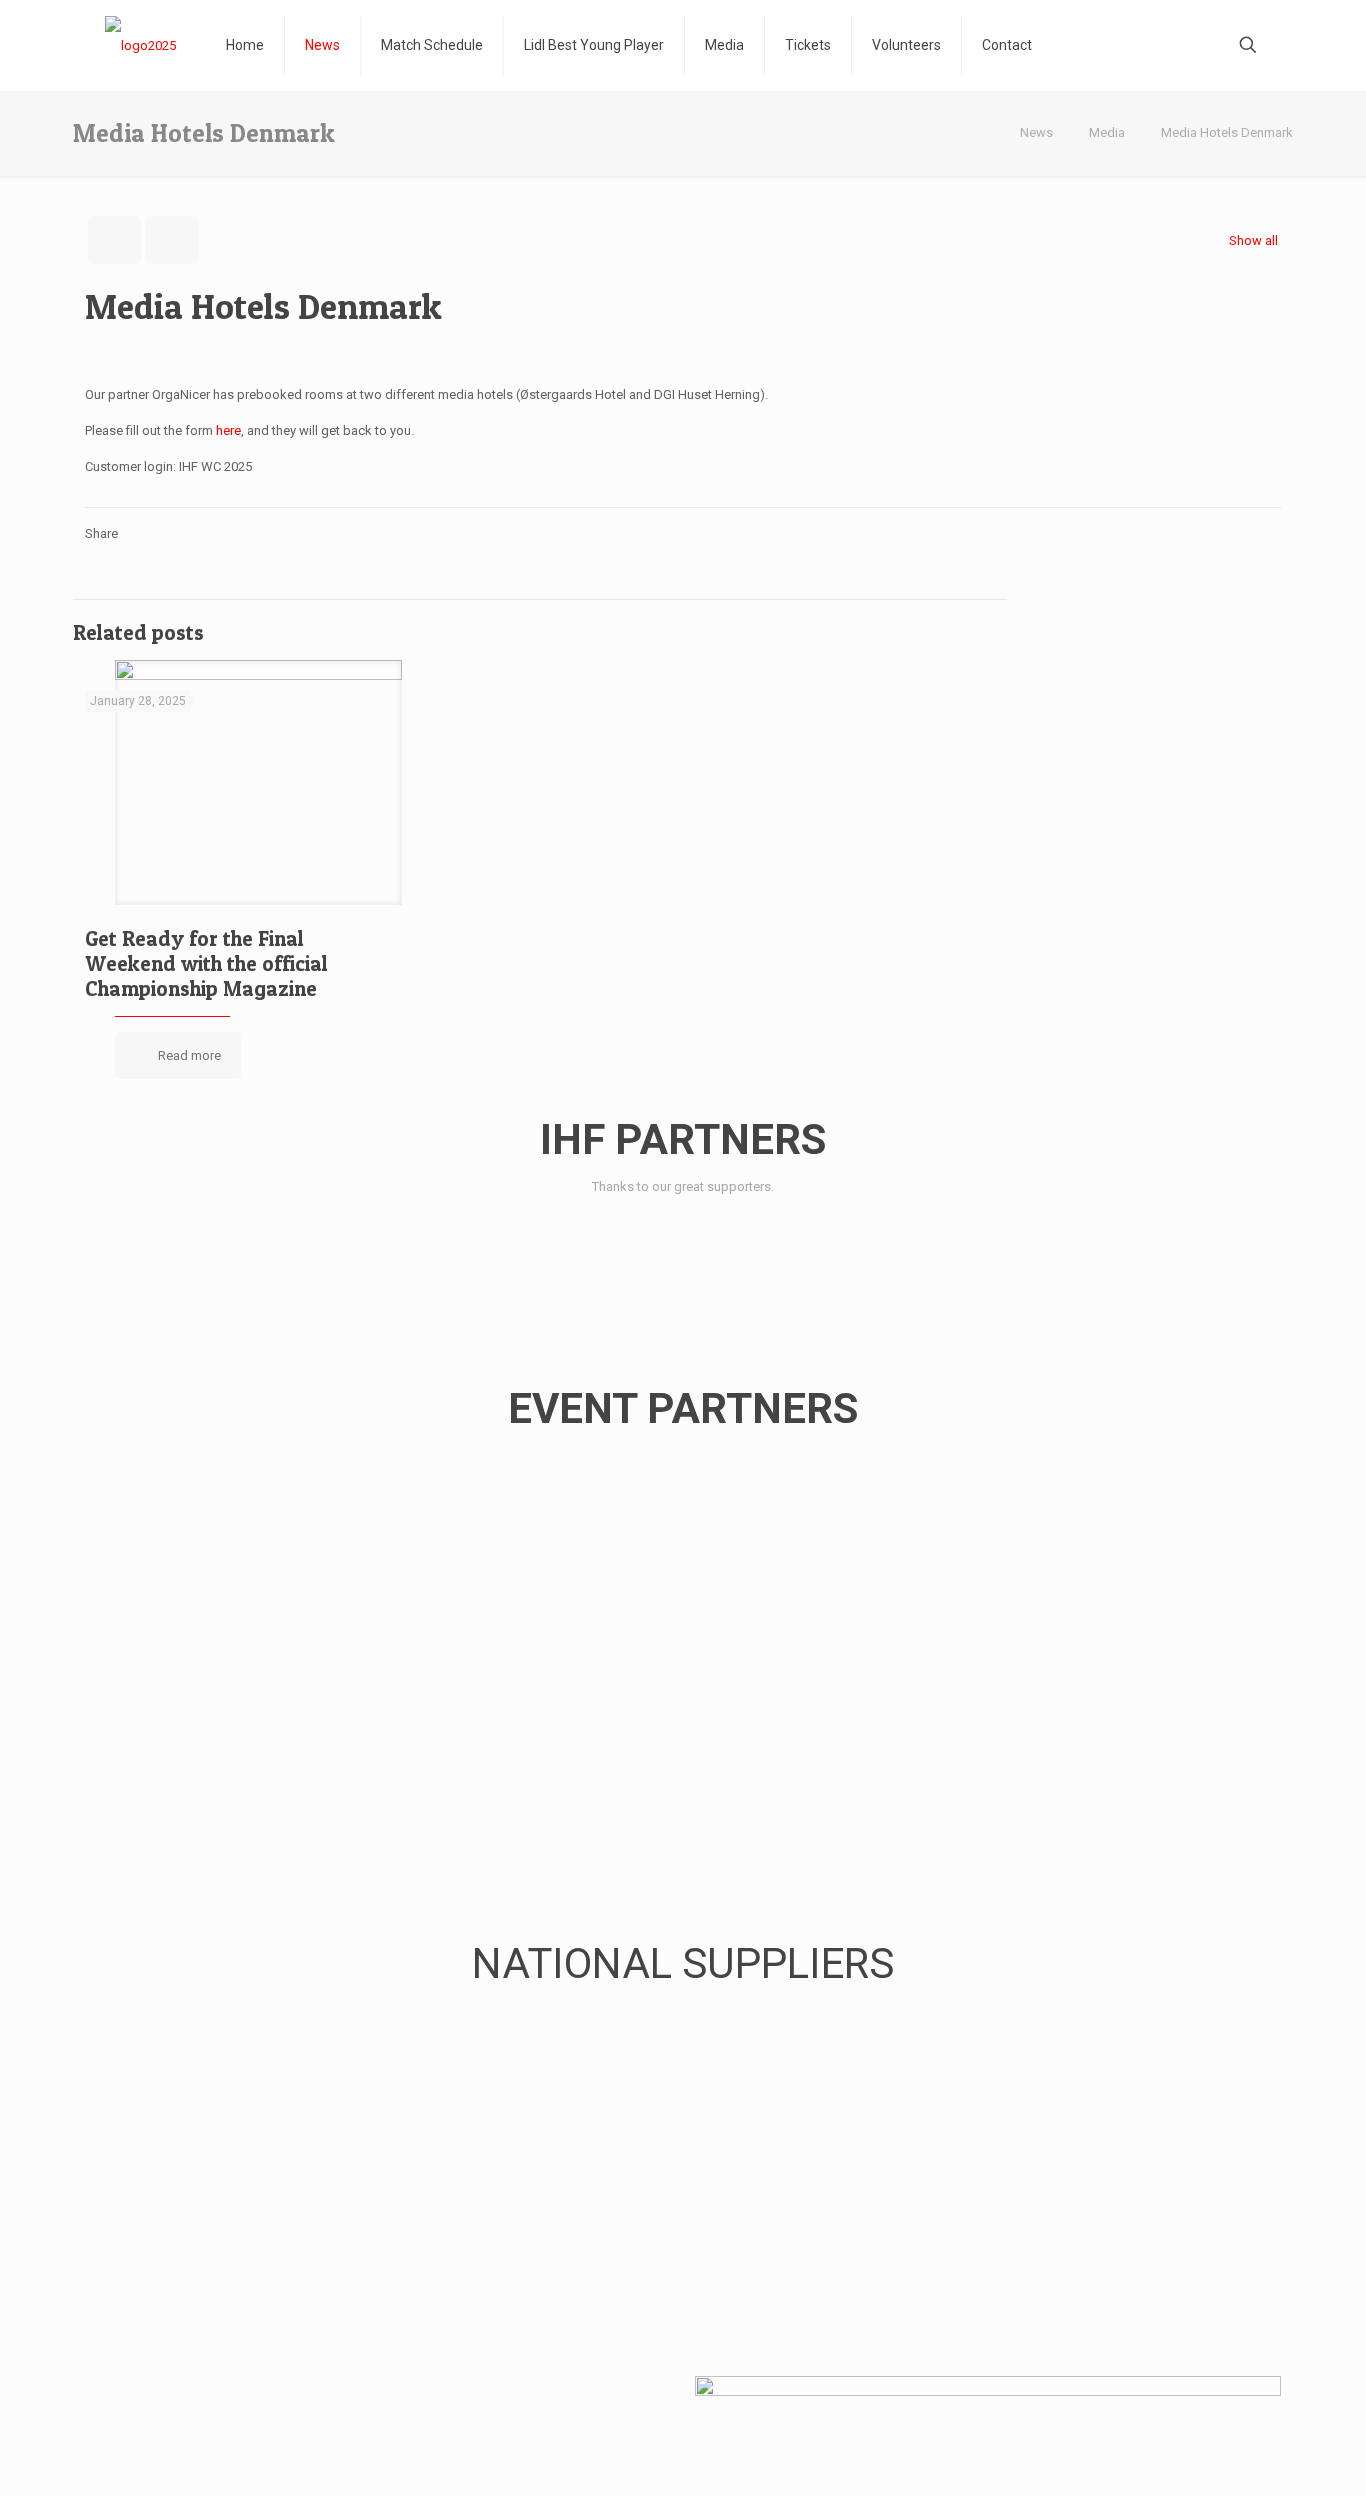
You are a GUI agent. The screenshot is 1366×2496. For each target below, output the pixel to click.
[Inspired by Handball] (140, 45)
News (1036, 132)
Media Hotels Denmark (1227, 132)
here (228, 430)
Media (1107, 132)
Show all (1253, 240)
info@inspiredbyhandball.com (291, 2423)
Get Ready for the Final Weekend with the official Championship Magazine (206, 963)
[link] (137, 1245)
